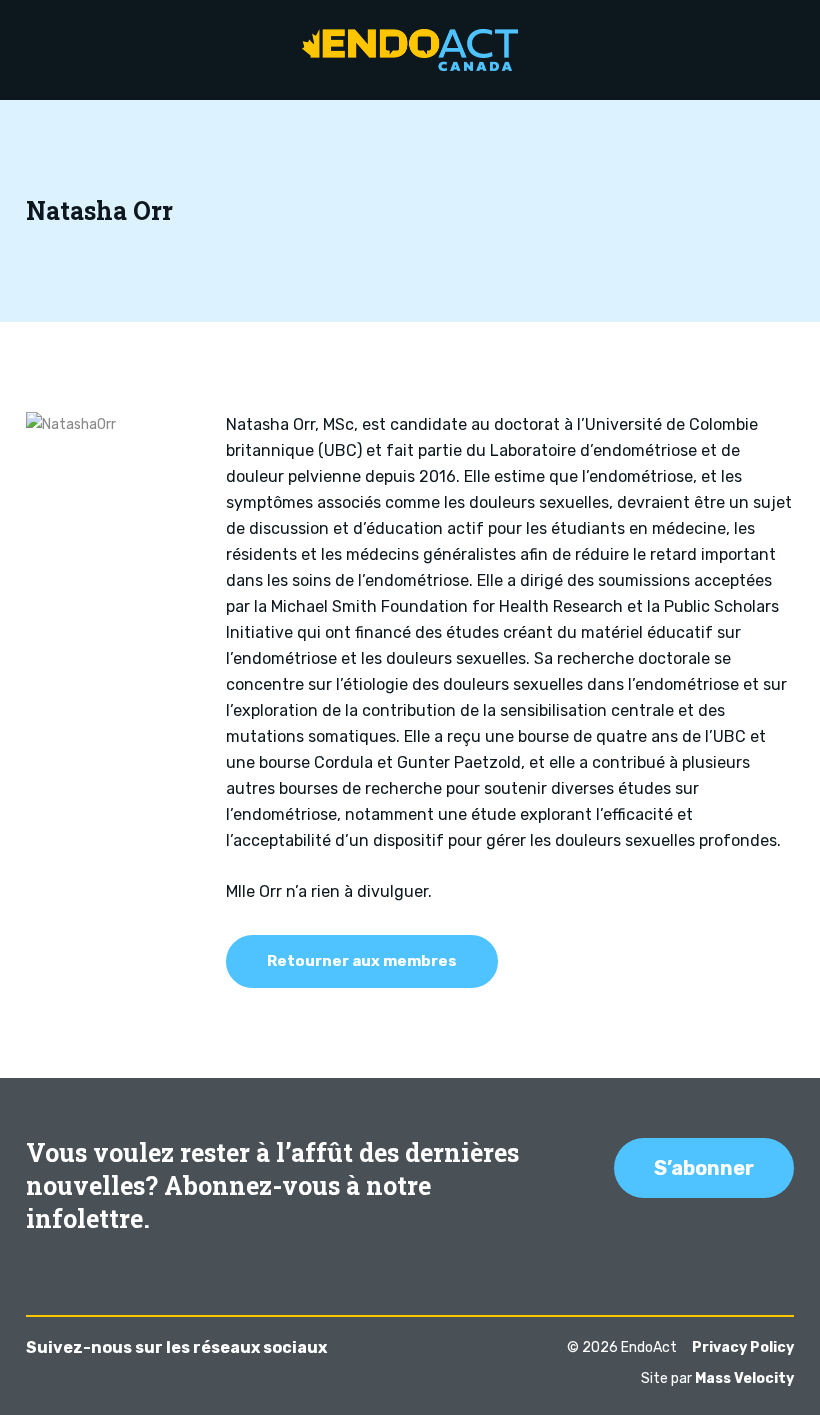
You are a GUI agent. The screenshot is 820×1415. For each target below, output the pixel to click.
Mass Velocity (744, 1378)
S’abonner (704, 1168)
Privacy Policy (743, 1347)
